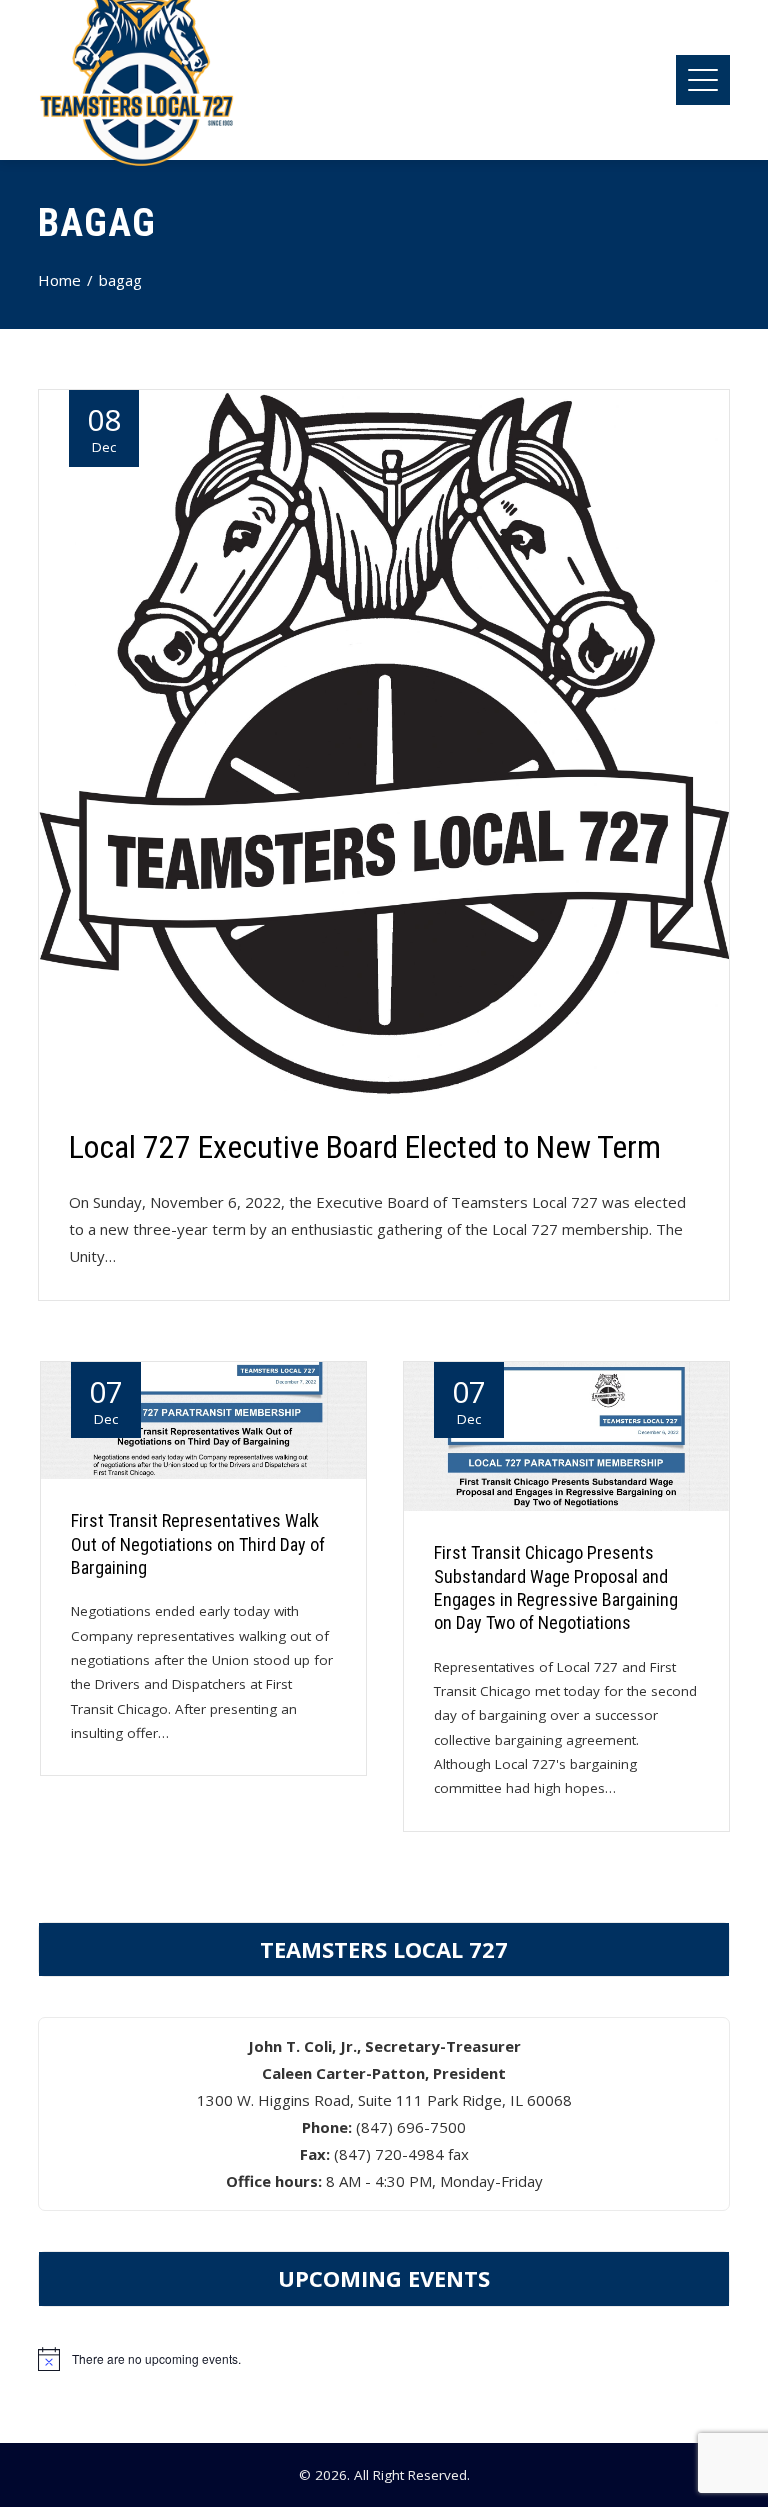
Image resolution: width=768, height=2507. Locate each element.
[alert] (383, 2359)
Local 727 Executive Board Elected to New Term (365, 1147)
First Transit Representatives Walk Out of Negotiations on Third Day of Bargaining (198, 1544)
